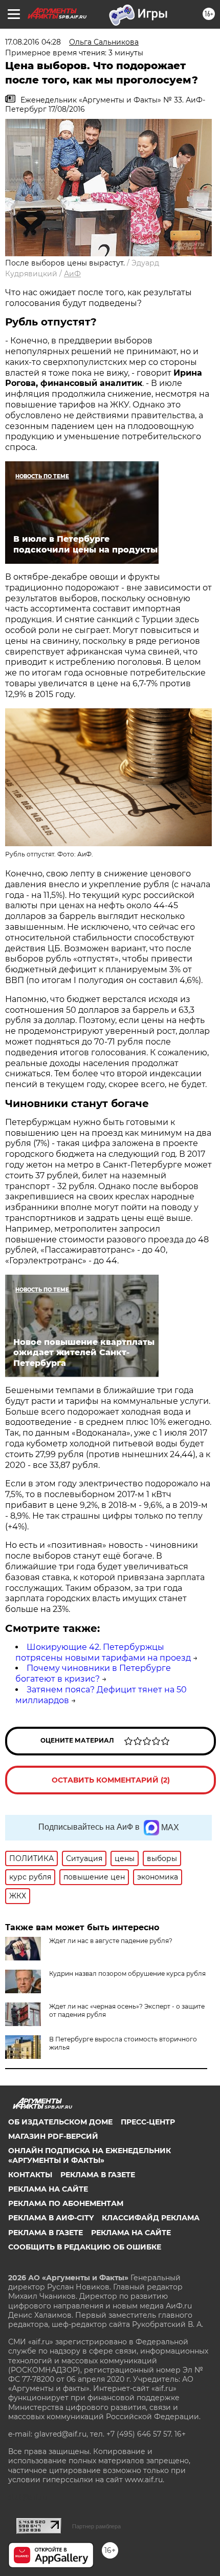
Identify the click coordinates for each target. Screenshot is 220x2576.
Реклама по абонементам (66, 2203)
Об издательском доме (60, 2122)
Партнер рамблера (96, 2526)
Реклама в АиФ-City (51, 2218)
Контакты (30, 2175)
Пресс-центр (148, 2122)
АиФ (72, 274)
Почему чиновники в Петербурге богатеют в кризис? (93, 1673)
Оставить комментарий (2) (111, 1780)
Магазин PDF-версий (53, 2136)
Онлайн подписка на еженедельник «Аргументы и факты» (90, 2155)
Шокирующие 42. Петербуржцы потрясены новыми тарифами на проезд (103, 1652)
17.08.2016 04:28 (33, 42)
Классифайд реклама (151, 2218)
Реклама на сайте (48, 2189)
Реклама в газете (98, 2175)
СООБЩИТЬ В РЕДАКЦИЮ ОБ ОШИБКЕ (85, 2247)
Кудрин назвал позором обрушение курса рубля (127, 1974)
